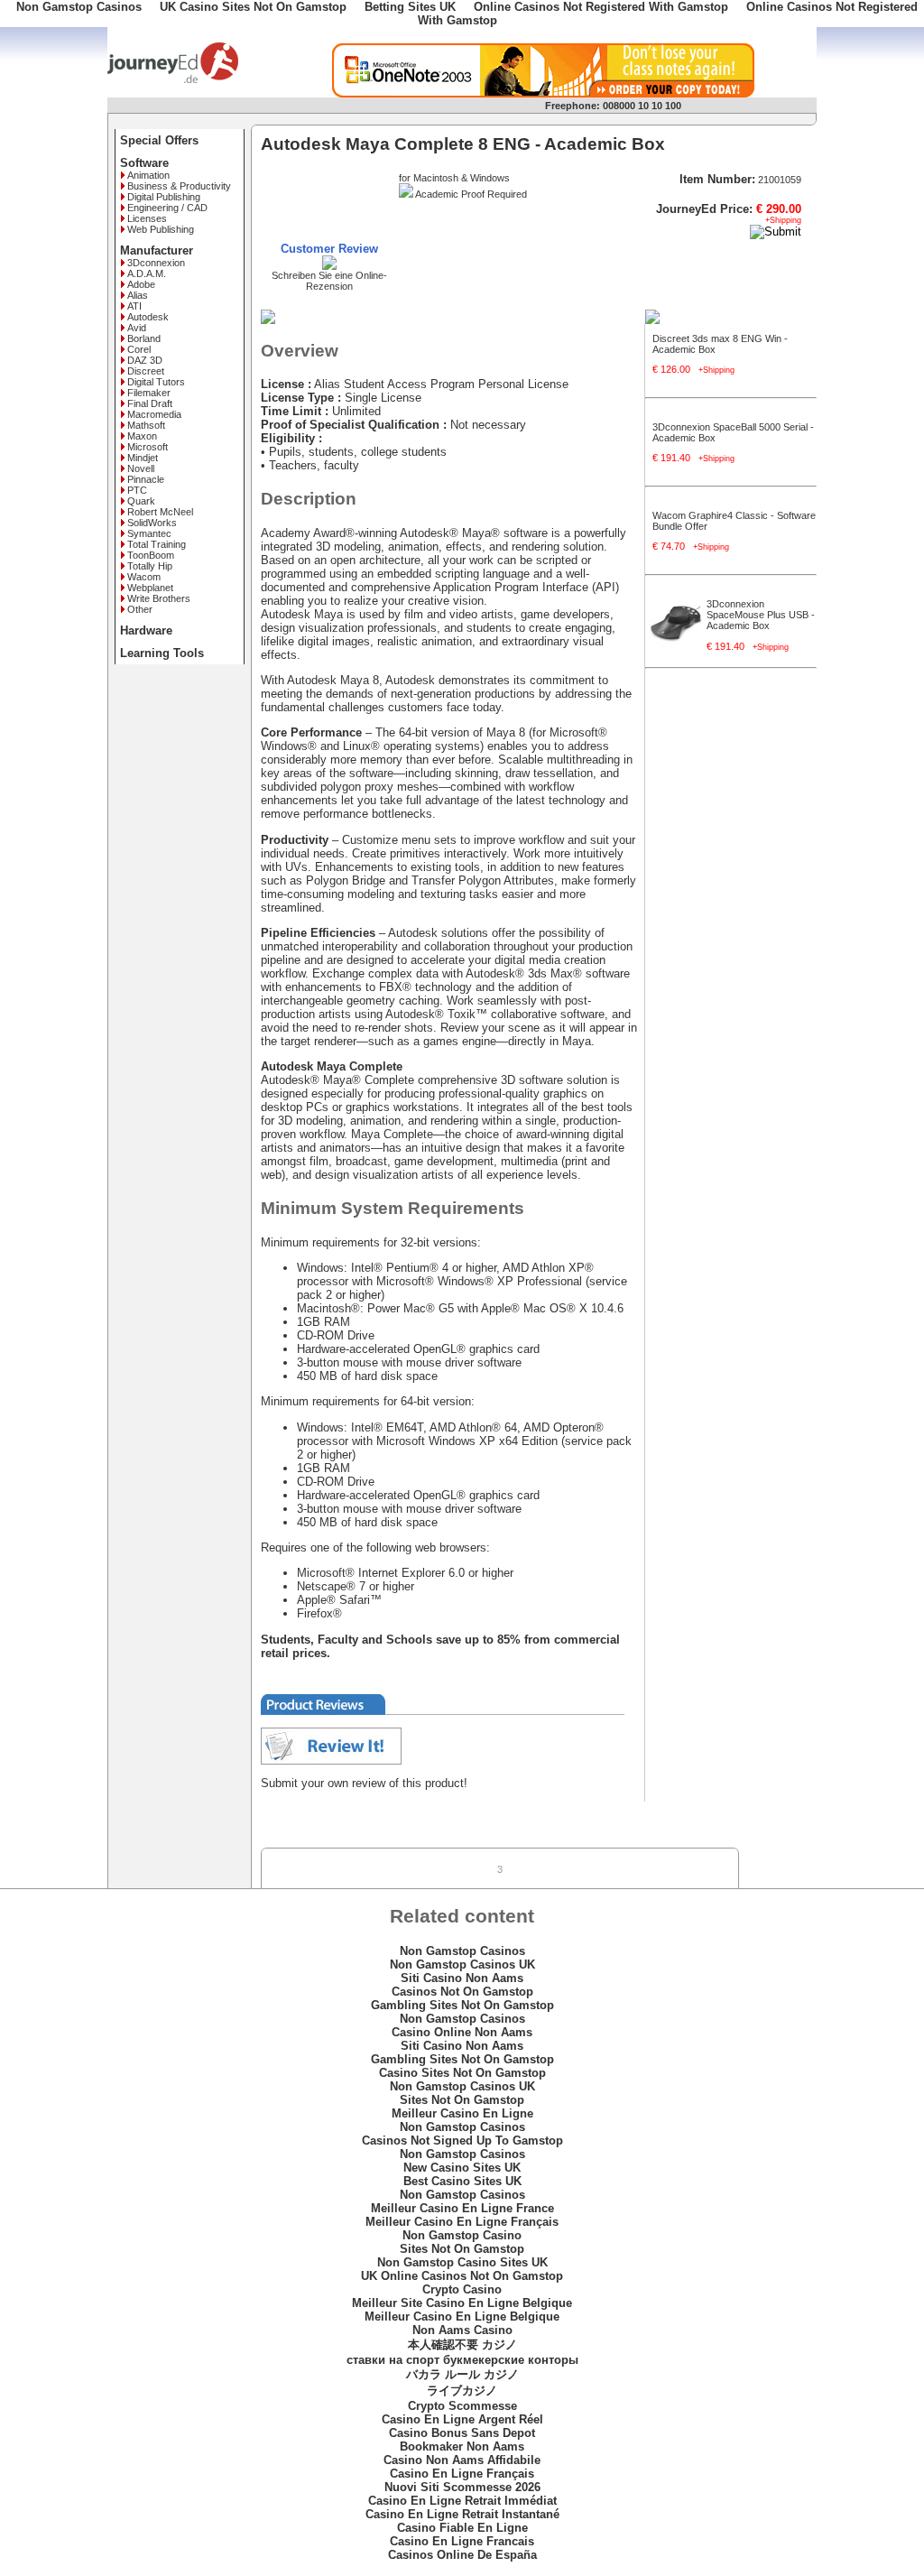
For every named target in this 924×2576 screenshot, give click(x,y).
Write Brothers (159, 598)
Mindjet (143, 458)
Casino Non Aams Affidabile (462, 2460)
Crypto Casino (462, 2289)
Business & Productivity (179, 186)
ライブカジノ (462, 2391)
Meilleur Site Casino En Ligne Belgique (462, 2303)
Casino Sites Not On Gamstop (462, 2073)
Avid (137, 328)
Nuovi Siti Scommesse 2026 (462, 2487)
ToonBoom (151, 555)
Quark (141, 501)
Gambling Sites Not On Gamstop (462, 2005)
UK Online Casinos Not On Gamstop (462, 2276)
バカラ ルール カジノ (462, 2374)
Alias (138, 295)
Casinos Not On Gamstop (462, 1992)
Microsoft (148, 447)
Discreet (146, 371)
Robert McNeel (160, 512)
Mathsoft (146, 425)
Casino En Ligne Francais (462, 2541)
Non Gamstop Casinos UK (462, 1964)
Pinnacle (146, 479)
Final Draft (150, 403)
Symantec (149, 533)
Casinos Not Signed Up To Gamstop (462, 2140)
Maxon (142, 436)
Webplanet (150, 588)
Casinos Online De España (462, 2555)
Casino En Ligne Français (462, 2474)
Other (140, 609)
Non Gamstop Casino (462, 2235)
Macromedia (154, 414)
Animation (148, 175)
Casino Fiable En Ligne (462, 2528)
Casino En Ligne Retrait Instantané (462, 2514)
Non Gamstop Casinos (462, 1951)
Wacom (144, 577)
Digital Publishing (164, 197)
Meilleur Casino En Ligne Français (462, 2222)
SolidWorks (152, 523)
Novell (141, 468)
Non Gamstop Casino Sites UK (462, 2262)
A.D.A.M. (147, 273)
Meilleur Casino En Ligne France (462, 2208)
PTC (137, 490)
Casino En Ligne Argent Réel (462, 2419)
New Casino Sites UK (462, 2168)
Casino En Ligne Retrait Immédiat (462, 2501)
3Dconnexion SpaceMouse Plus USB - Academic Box (761, 615)
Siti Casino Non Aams (462, 1978)
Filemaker (149, 393)
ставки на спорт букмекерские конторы (462, 2360)
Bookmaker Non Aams (462, 2446)
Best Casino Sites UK (462, 2181)
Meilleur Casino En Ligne (462, 2113)
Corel (139, 349)
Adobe (141, 284)
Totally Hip (150, 566)
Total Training (157, 544)
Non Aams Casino (462, 2330)
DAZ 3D (145, 360)
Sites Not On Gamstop (462, 2100)
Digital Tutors (156, 382)
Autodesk (148, 317)
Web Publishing (161, 229)
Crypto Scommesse (462, 2406)
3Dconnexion (156, 263)
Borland (144, 338)
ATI (134, 306)
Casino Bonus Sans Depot (462, 2433)
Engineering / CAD (167, 208)
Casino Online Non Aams (462, 2032)
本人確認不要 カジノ (462, 2344)
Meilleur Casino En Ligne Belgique (462, 2317)
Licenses (147, 218)
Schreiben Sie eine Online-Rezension (329, 281)
